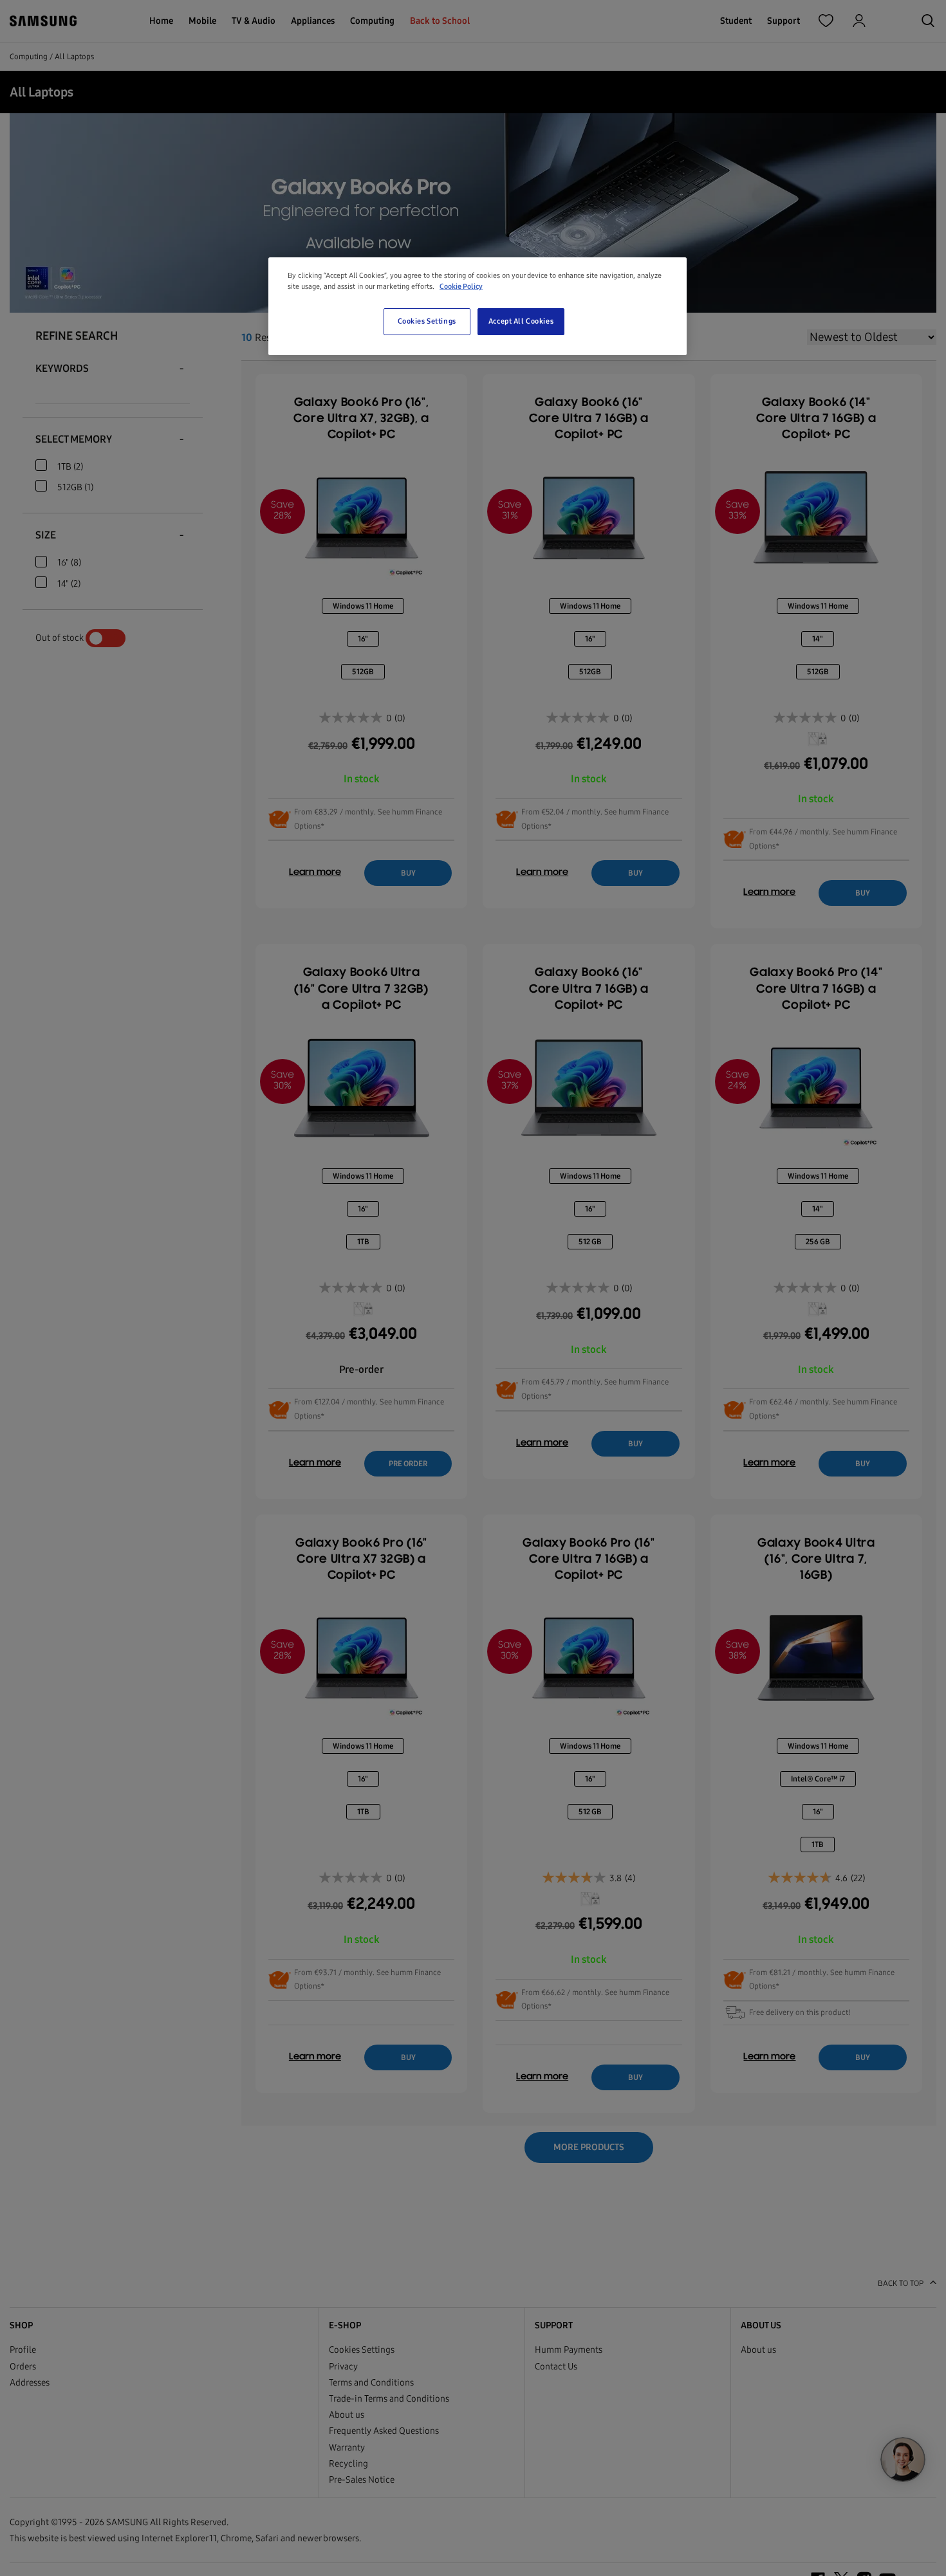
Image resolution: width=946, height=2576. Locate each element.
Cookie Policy (461, 286)
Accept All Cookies (521, 322)
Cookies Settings (427, 322)
